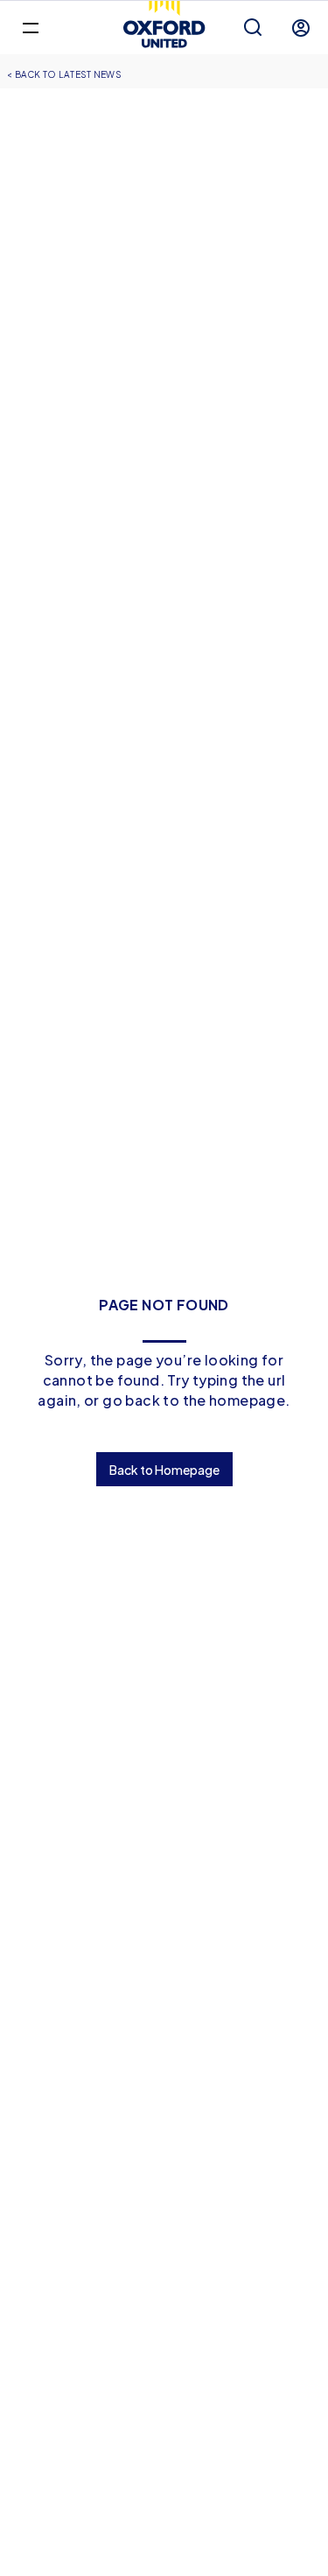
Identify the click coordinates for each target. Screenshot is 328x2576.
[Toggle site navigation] (30, 27)
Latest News (90, 74)
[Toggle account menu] (301, 28)
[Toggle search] (253, 28)
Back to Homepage (164, 1470)
